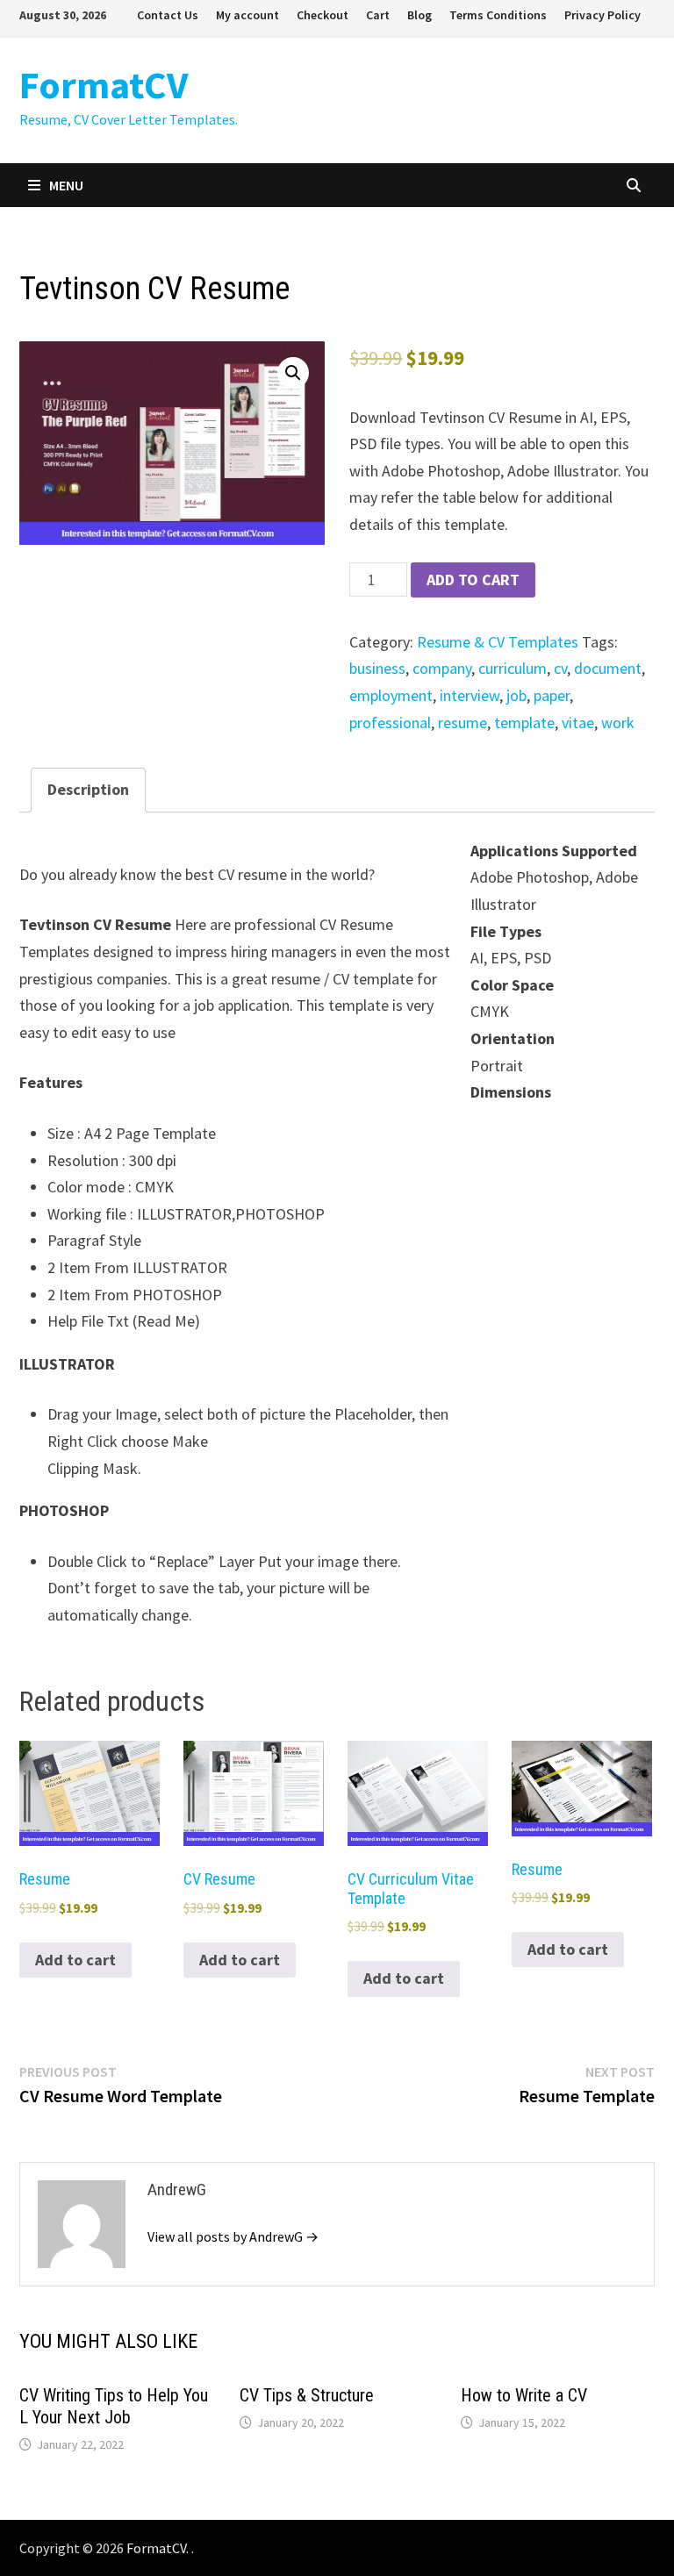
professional (390, 723)
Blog (419, 15)
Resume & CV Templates (498, 642)
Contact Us (168, 15)
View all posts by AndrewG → (233, 2236)
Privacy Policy (602, 15)
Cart (378, 15)
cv (560, 668)
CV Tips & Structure (307, 2395)
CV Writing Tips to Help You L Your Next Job (114, 2406)
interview (470, 695)
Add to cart (473, 580)
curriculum (513, 668)
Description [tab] (88, 789)
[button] (293, 373)
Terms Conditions (498, 15)
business (377, 668)
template (524, 723)
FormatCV (104, 85)
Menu (66, 185)
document (608, 668)
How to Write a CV (524, 2395)
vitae (578, 723)
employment (391, 695)
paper (552, 695)
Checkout (323, 15)
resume (462, 723)
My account (247, 15)
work (618, 723)
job (516, 695)
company (442, 668)
